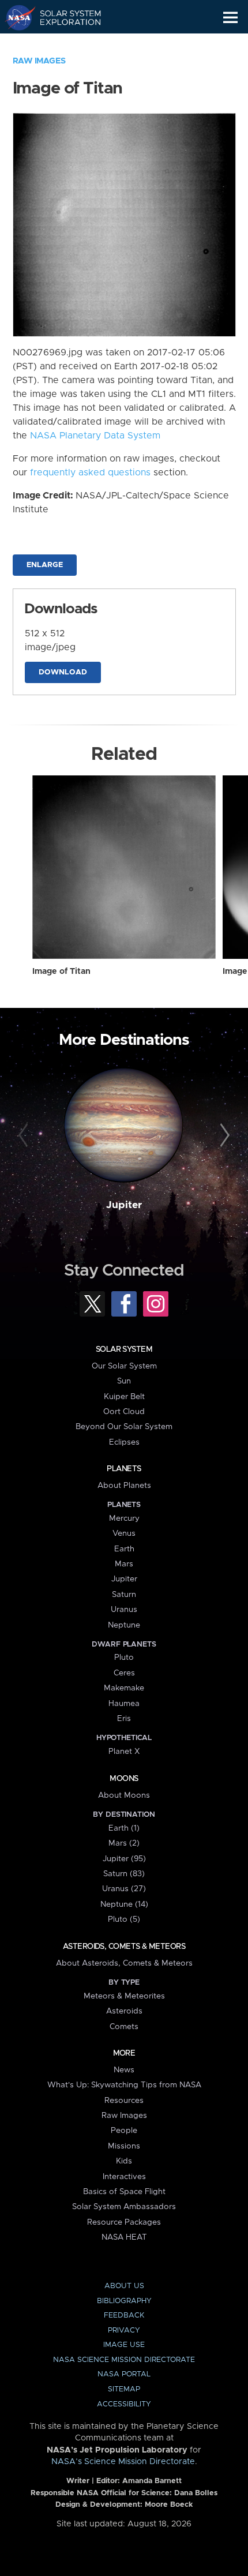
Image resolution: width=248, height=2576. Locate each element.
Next (223, 1136)
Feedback (124, 2316)
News (124, 2070)
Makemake (124, 1688)
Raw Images (39, 61)
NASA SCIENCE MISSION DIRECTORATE (124, 2360)
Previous (25, 1136)
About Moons (124, 1795)
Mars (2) (124, 1843)
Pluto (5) (124, 1919)
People (124, 2131)
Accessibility (124, 2404)
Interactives (124, 2177)
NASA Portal (124, 2374)
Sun (124, 1381)
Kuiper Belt (124, 1397)
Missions (124, 2146)
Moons (124, 1779)
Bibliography (124, 2301)
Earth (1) (124, 1828)
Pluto (124, 1658)
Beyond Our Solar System (124, 1427)
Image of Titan (61, 972)
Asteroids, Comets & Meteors (124, 1947)
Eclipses (124, 1442)
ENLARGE (45, 565)
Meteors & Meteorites (124, 1996)
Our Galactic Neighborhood (64, 44)
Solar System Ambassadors (124, 2207)
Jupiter (124, 1205)
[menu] (230, 18)
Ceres (124, 1673)
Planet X (124, 1752)
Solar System (124, 1349)
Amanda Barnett (152, 2481)
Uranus (124, 1610)
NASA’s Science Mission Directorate (123, 2462)
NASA (15, 17)
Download (63, 672)
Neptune (124, 1625)
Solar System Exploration (64, 17)
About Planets (124, 1486)
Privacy (124, 2331)
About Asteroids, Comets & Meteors (124, 1963)
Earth (124, 1549)
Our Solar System (124, 1366)
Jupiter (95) (124, 1859)
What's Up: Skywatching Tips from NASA (124, 2085)
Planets (124, 1469)
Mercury (124, 1518)
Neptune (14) (124, 1904)
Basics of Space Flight (124, 2192)
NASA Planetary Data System (95, 436)
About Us (124, 2286)
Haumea (124, 1704)
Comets (124, 2027)
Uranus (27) (124, 1889)
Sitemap (124, 2389)
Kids (124, 2161)
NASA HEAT (124, 2237)
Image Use (124, 2345)
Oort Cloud (124, 1412)
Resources (124, 2101)
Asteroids (124, 2011)
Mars (124, 1564)
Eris (124, 1719)
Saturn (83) (124, 1874)
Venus (124, 1533)
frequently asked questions (90, 473)
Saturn (124, 1595)
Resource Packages (124, 2222)
